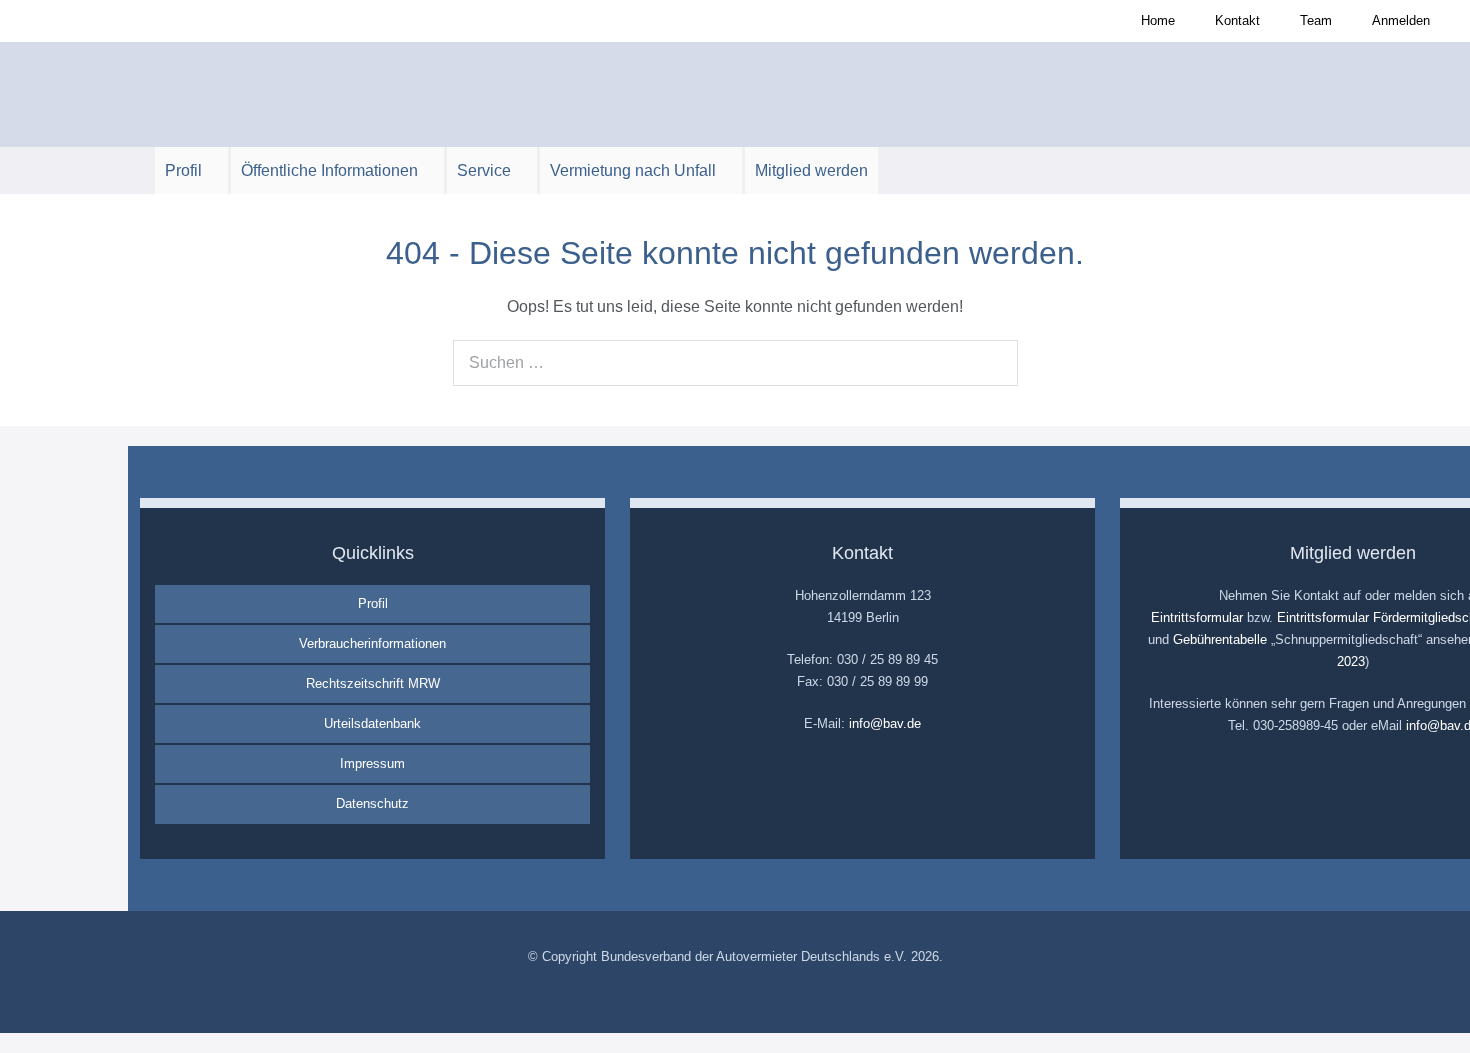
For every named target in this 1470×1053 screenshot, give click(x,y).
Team (1316, 20)
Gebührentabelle (1220, 639)
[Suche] (992, 363)
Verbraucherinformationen (372, 643)
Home (1158, 20)
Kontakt (1237, 20)
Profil (185, 170)
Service (486, 170)
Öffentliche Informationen (331, 170)
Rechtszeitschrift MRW (373, 683)
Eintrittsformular (1197, 617)
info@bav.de (885, 723)
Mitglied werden (811, 170)
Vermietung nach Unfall (635, 170)
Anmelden (1401, 20)
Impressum (372, 763)
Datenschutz (372, 803)
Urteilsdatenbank (372, 723)
